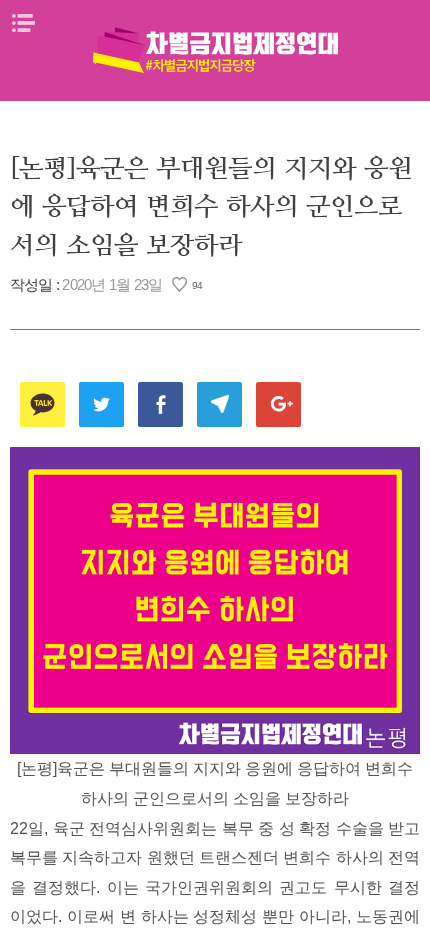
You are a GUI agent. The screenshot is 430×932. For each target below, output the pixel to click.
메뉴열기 (23, 23)
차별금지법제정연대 (215, 50)
